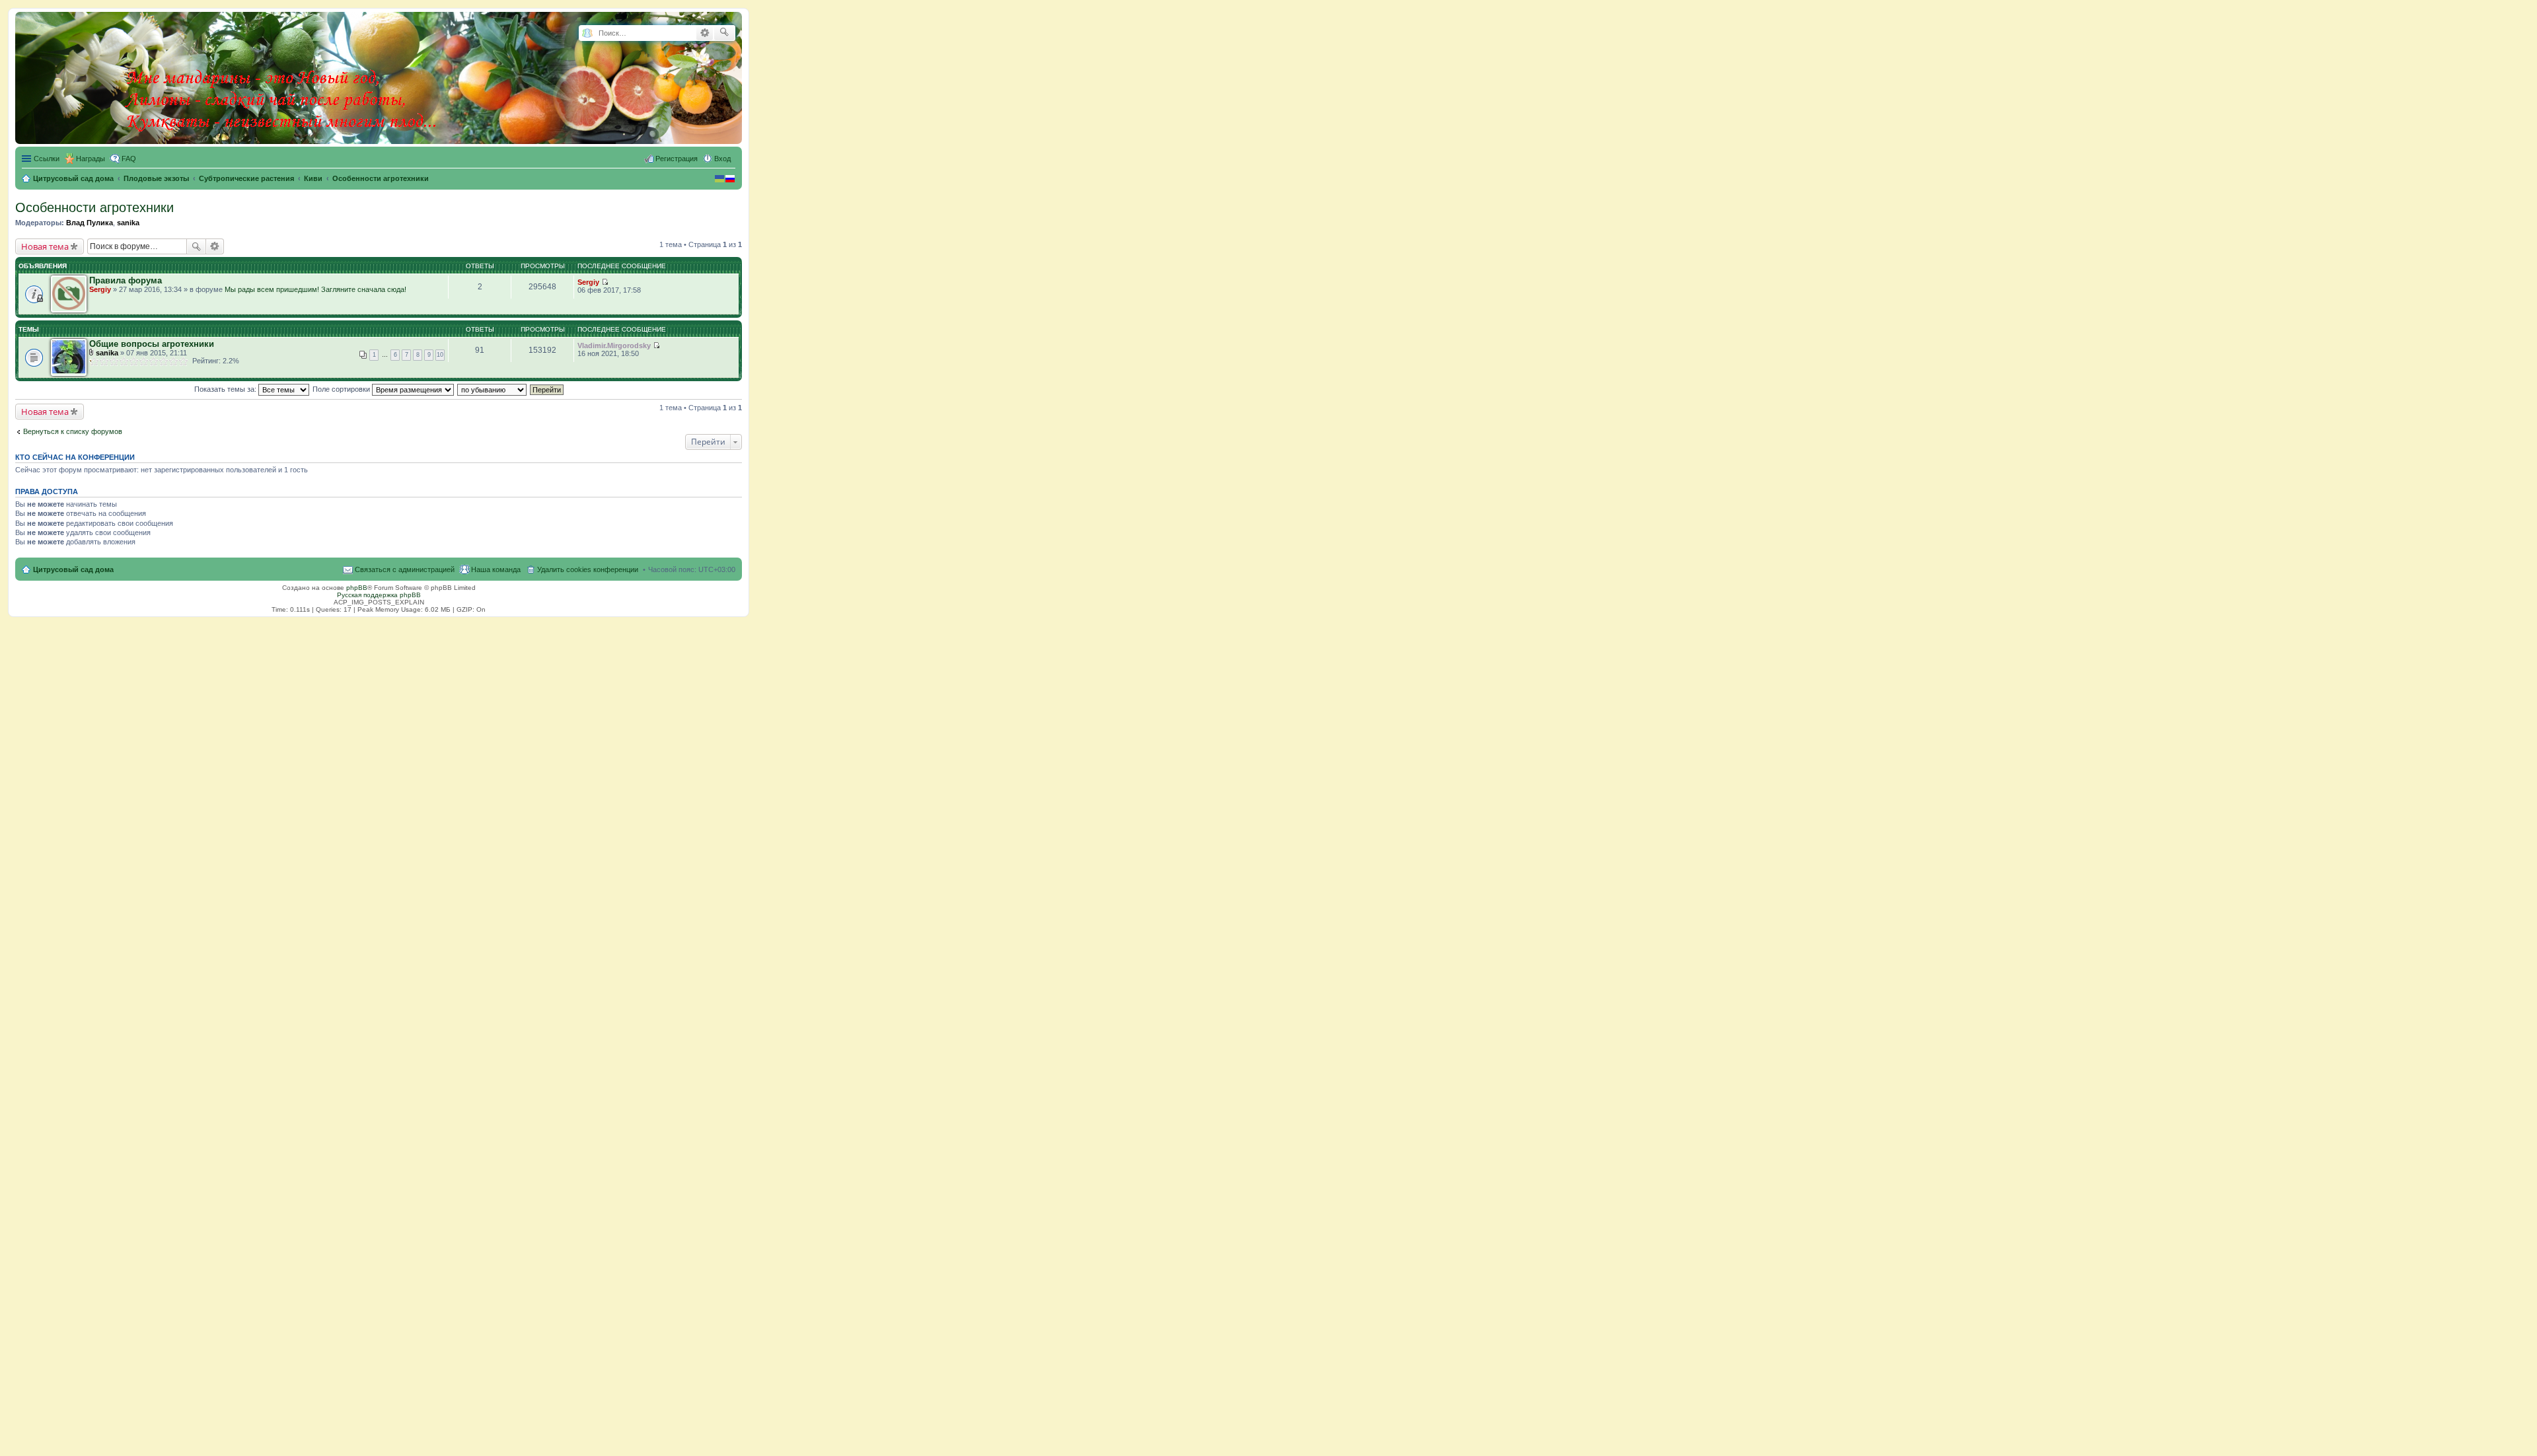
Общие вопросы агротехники (152, 344)
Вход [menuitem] (722, 159)
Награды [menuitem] (91, 159)
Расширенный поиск (705, 33)
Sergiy (100, 289)
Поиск (196, 246)
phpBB (357, 588)
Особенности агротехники (94, 207)
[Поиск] (724, 33)
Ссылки (47, 159)
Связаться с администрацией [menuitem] (405, 569)
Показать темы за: (226, 389)
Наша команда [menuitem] (496, 569)
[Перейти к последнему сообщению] (605, 282)
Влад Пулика (90, 223)
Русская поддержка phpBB (379, 595)
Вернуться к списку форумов (73, 431)
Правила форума (126, 280)
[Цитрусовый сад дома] (282, 75)
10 (440, 355)
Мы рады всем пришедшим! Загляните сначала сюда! (315, 289)
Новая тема (45, 246)
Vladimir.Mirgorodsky (614, 346)
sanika (128, 223)
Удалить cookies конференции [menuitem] (588, 569)
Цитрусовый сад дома (73, 569)
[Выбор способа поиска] (587, 33)
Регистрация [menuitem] (677, 159)
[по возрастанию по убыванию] (493, 389)
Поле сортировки (342, 389)
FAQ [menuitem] (129, 159)
